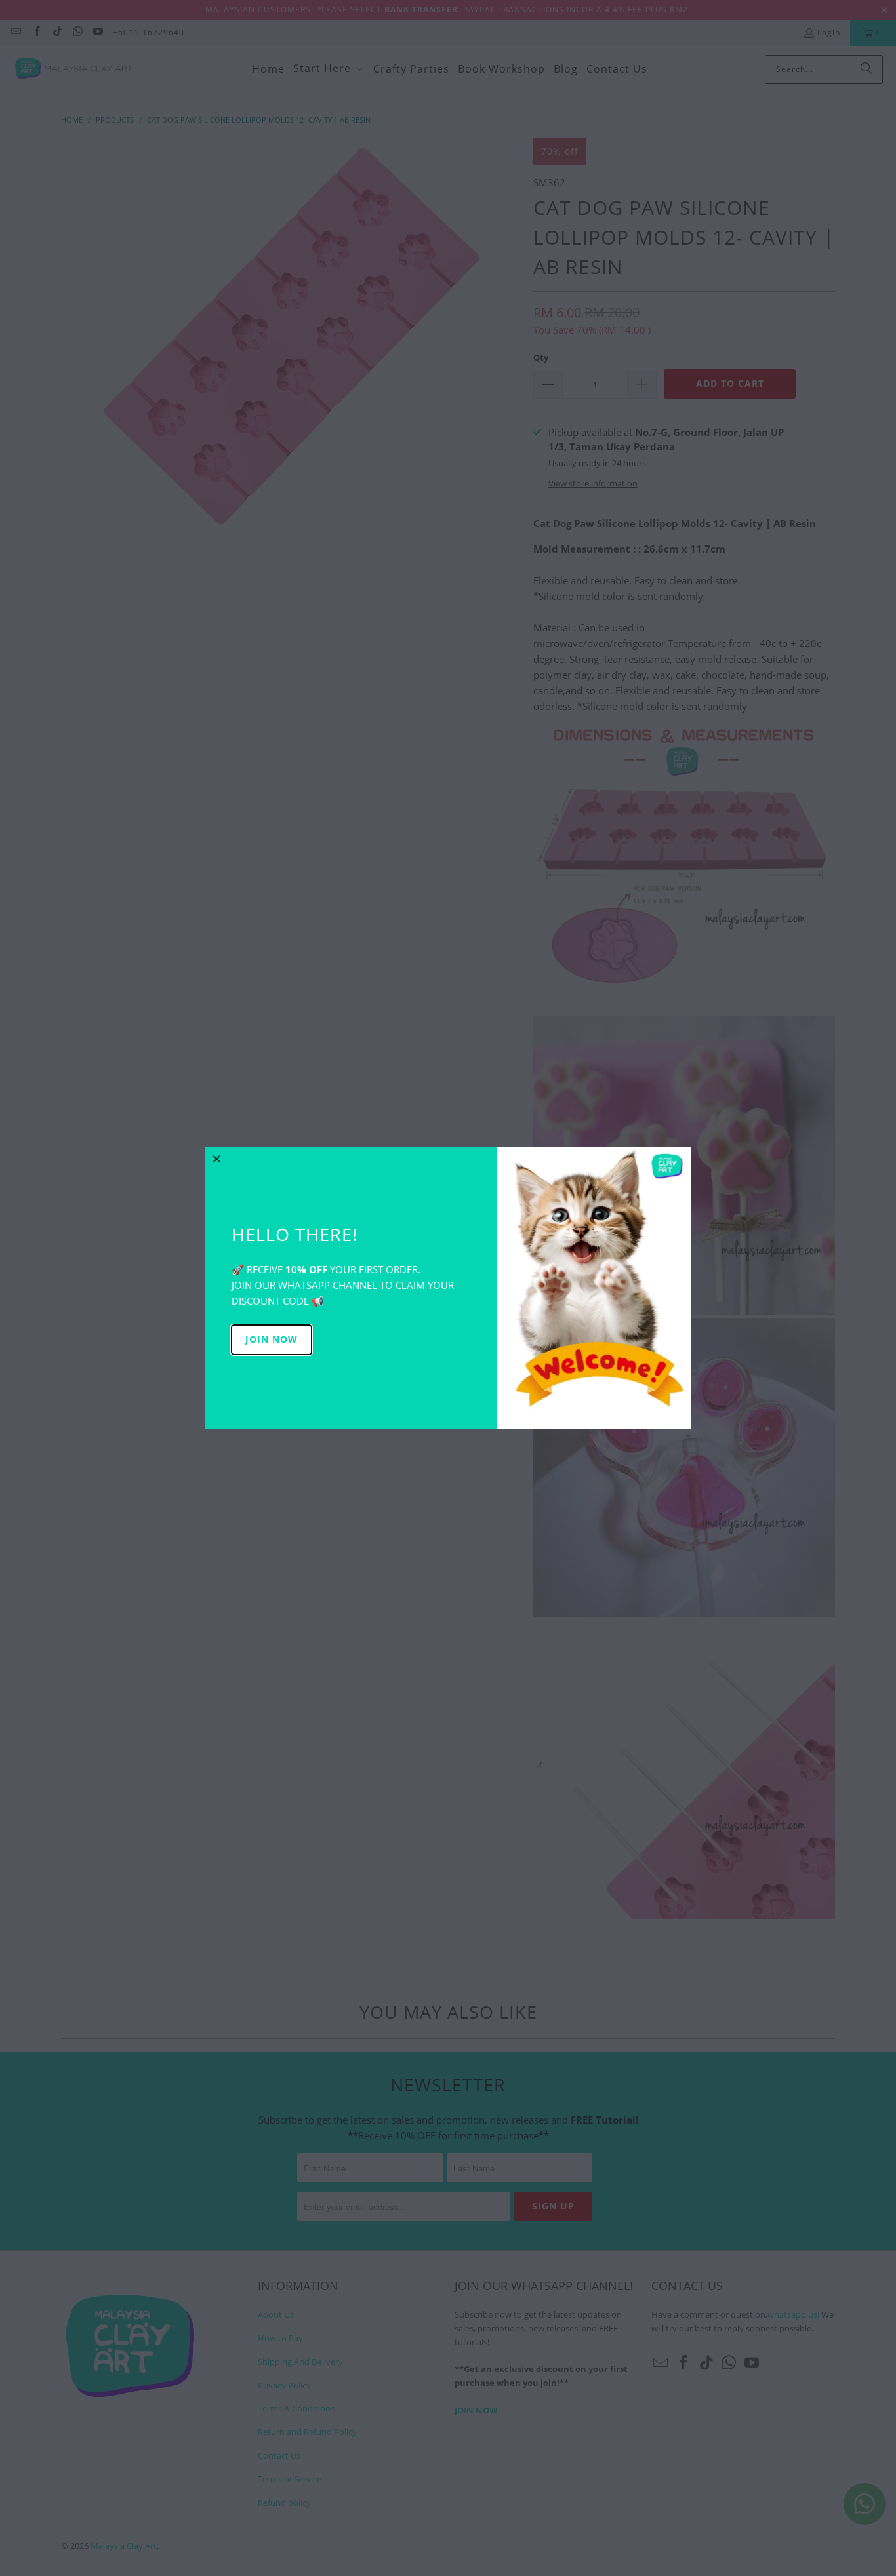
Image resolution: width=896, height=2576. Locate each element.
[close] (217, 1159)
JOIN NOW (272, 1339)
